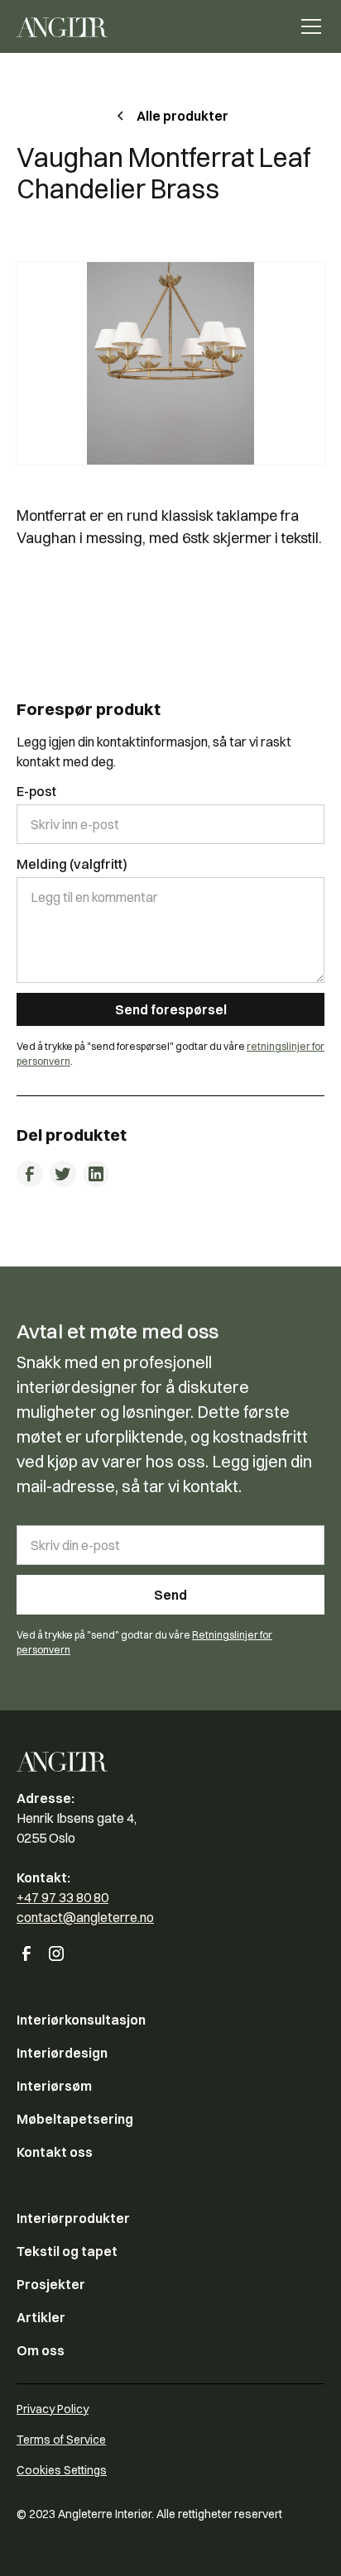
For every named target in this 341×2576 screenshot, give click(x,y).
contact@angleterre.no (85, 1917)
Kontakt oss (55, 2152)
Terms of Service (61, 2440)
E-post (36, 791)
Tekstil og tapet (67, 2251)
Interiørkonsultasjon (81, 2020)
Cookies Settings (62, 2470)
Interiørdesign (62, 2053)
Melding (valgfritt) (72, 864)
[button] (308, 26)
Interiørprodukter (73, 2218)
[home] (62, 26)
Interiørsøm (54, 2086)
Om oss (41, 2350)
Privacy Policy (53, 2409)
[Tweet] (63, 1174)
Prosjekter (51, 2284)
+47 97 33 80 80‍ (62, 1897)
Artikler (41, 2317)
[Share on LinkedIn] (96, 1174)
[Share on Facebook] (30, 1174)
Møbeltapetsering (75, 2119)
